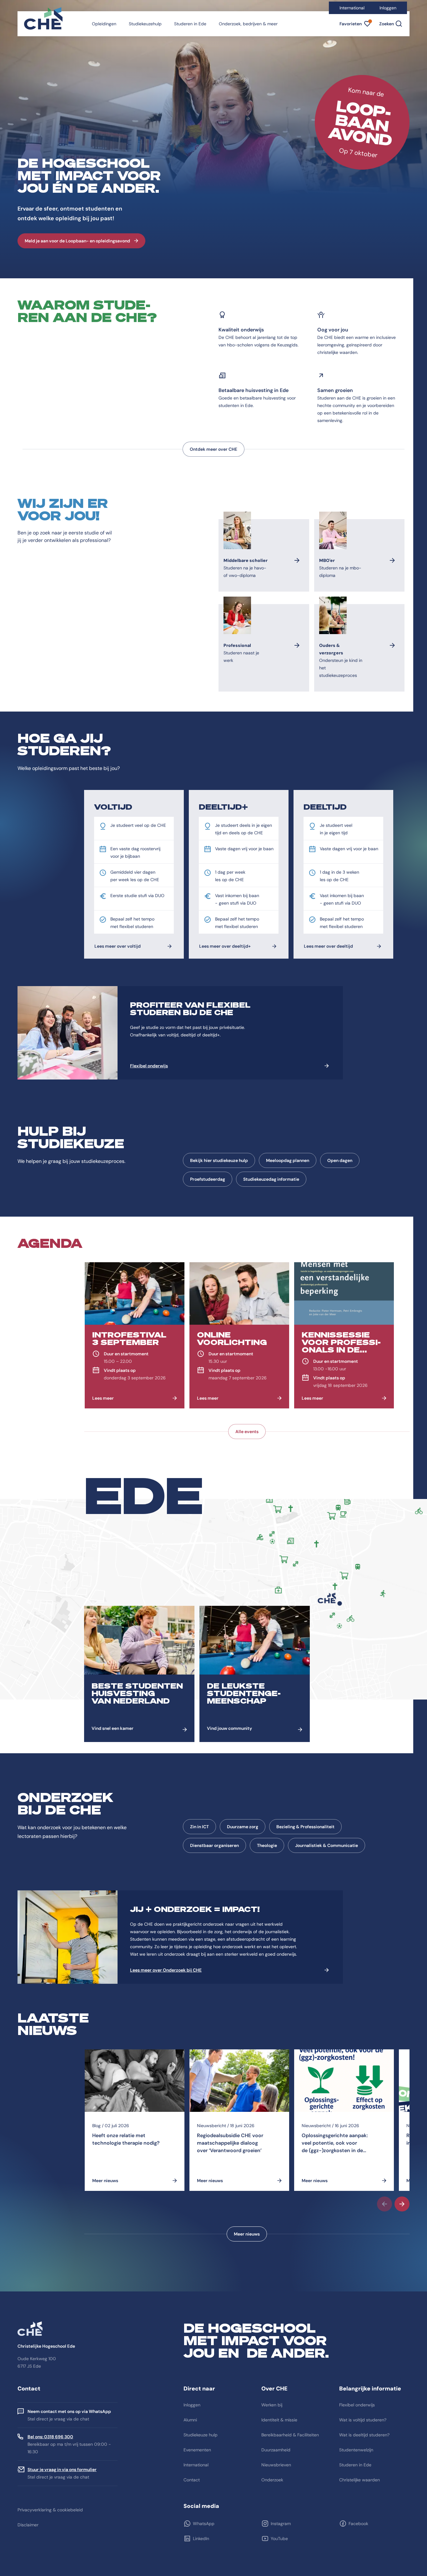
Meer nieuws (247, 2234)
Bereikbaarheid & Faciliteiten (290, 2435)
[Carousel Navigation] (247, 2204)
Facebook (358, 2524)
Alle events (247, 1432)
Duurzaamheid (276, 2450)
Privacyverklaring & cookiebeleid (50, 2510)
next (402, 2204)
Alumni (190, 2420)
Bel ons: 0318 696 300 (50, 2437)
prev (384, 2204)
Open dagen (340, 1160)
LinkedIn (201, 2539)
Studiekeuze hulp (201, 2435)
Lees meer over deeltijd (328, 946)
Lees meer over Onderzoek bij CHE (166, 1970)
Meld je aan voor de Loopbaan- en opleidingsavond (77, 241)
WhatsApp (204, 2524)
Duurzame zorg (243, 1827)
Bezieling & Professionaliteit (305, 1827)
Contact (192, 2480)
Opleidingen (104, 24)
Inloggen (388, 8)
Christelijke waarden (359, 2480)
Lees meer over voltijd (118, 946)
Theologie (267, 1845)
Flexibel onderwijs (149, 1066)
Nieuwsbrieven (276, 2465)
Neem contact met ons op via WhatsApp (69, 2411)
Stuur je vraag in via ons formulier (62, 2469)
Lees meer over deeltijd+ (225, 946)
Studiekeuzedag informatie (271, 1179)
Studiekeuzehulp (145, 24)
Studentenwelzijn (356, 2450)
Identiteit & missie (279, 2420)
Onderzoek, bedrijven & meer (248, 24)
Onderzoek (272, 2480)
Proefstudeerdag (208, 1179)
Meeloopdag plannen (288, 1160)
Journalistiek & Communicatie (327, 1845)
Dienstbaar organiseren (214, 1845)
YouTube (279, 2539)
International (352, 8)
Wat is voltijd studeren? (363, 2420)
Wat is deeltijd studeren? (364, 2435)
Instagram (281, 2524)
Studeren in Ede (190, 24)
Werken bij (272, 2405)
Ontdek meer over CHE (213, 449)
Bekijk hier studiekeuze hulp (219, 1160)
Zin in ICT (199, 1827)
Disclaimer (28, 2525)
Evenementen (197, 2450)
